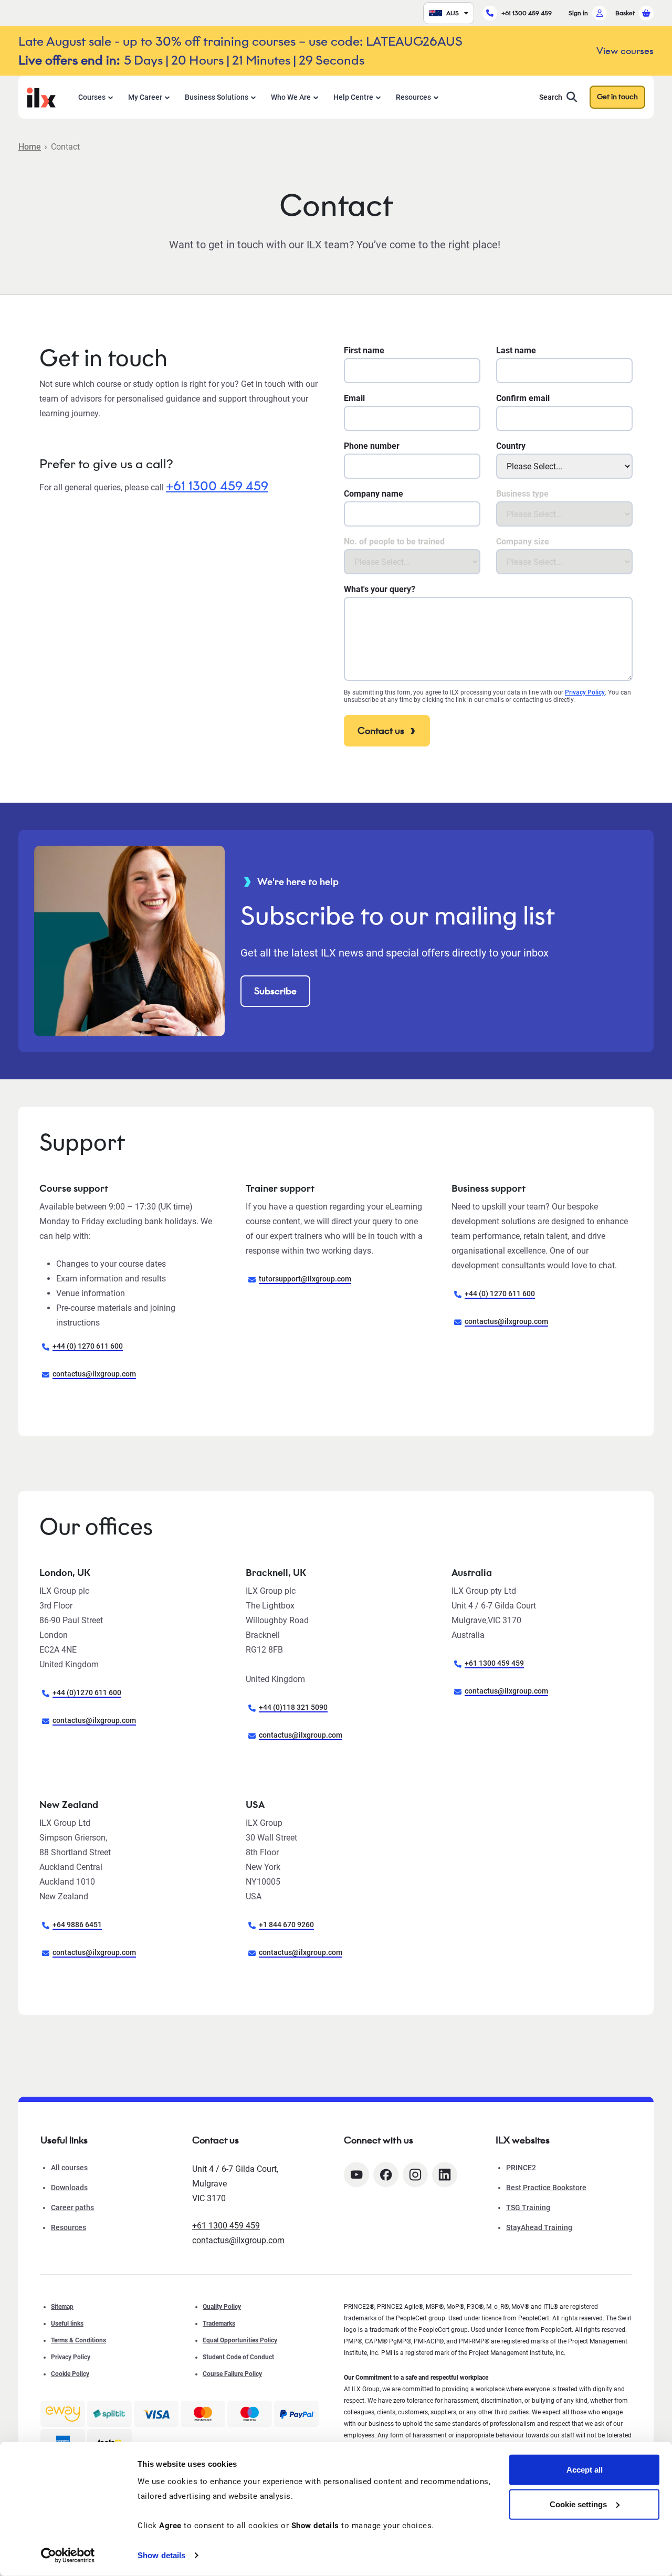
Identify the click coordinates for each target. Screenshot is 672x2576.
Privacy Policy (585, 692)
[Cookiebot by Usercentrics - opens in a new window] (68, 2556)
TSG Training (528, 2207)
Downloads (69, 2188)
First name (364, 350)
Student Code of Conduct (238, 2357)
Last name (516, 350)
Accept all (585, 2470)
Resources (413, 97)
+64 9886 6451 (77, 1925)
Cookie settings (578, 2504)
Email (354, 398)
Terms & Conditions (78, 2340)
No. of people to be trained (394, 542)
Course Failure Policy (232, 2374)
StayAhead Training (539, 2227)
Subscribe (275, 991)
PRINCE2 (521, 2168)
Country (511, 446)
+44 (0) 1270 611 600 (88, 1346)
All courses (69, 2168)
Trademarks (219, 2323)
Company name (374, 494)
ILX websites (523, 2140)
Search (551, 97)
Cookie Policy (70, 2374)
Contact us (381, 731)
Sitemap (62, 2307)
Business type (522, 494)
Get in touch (617, 97)
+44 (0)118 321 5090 (293, 1707)
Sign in (578, 13)
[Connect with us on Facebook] (386, 2175)
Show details (161, 2555)
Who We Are (291, 97)
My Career (145, 97)
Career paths (72, 2207)
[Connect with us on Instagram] (415, 2175)
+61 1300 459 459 (527, 13)
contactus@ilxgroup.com (94, 1374)
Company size (523, 542)
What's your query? (380, 589)
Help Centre (353, 97)
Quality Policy (222, 2307)
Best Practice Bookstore (546, 2188)
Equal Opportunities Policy (240, 2340)
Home (30, 147)
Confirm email (523, 398)
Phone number (372, 446)
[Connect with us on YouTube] (356, 2175)
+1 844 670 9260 (286, 1925)
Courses (92, 97)
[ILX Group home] (41, 96)
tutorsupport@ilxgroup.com (305, 1279)
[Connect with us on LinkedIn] (445, 2175)
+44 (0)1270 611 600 (87, 1692)
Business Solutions (217, 97)
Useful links (67, 2323)
